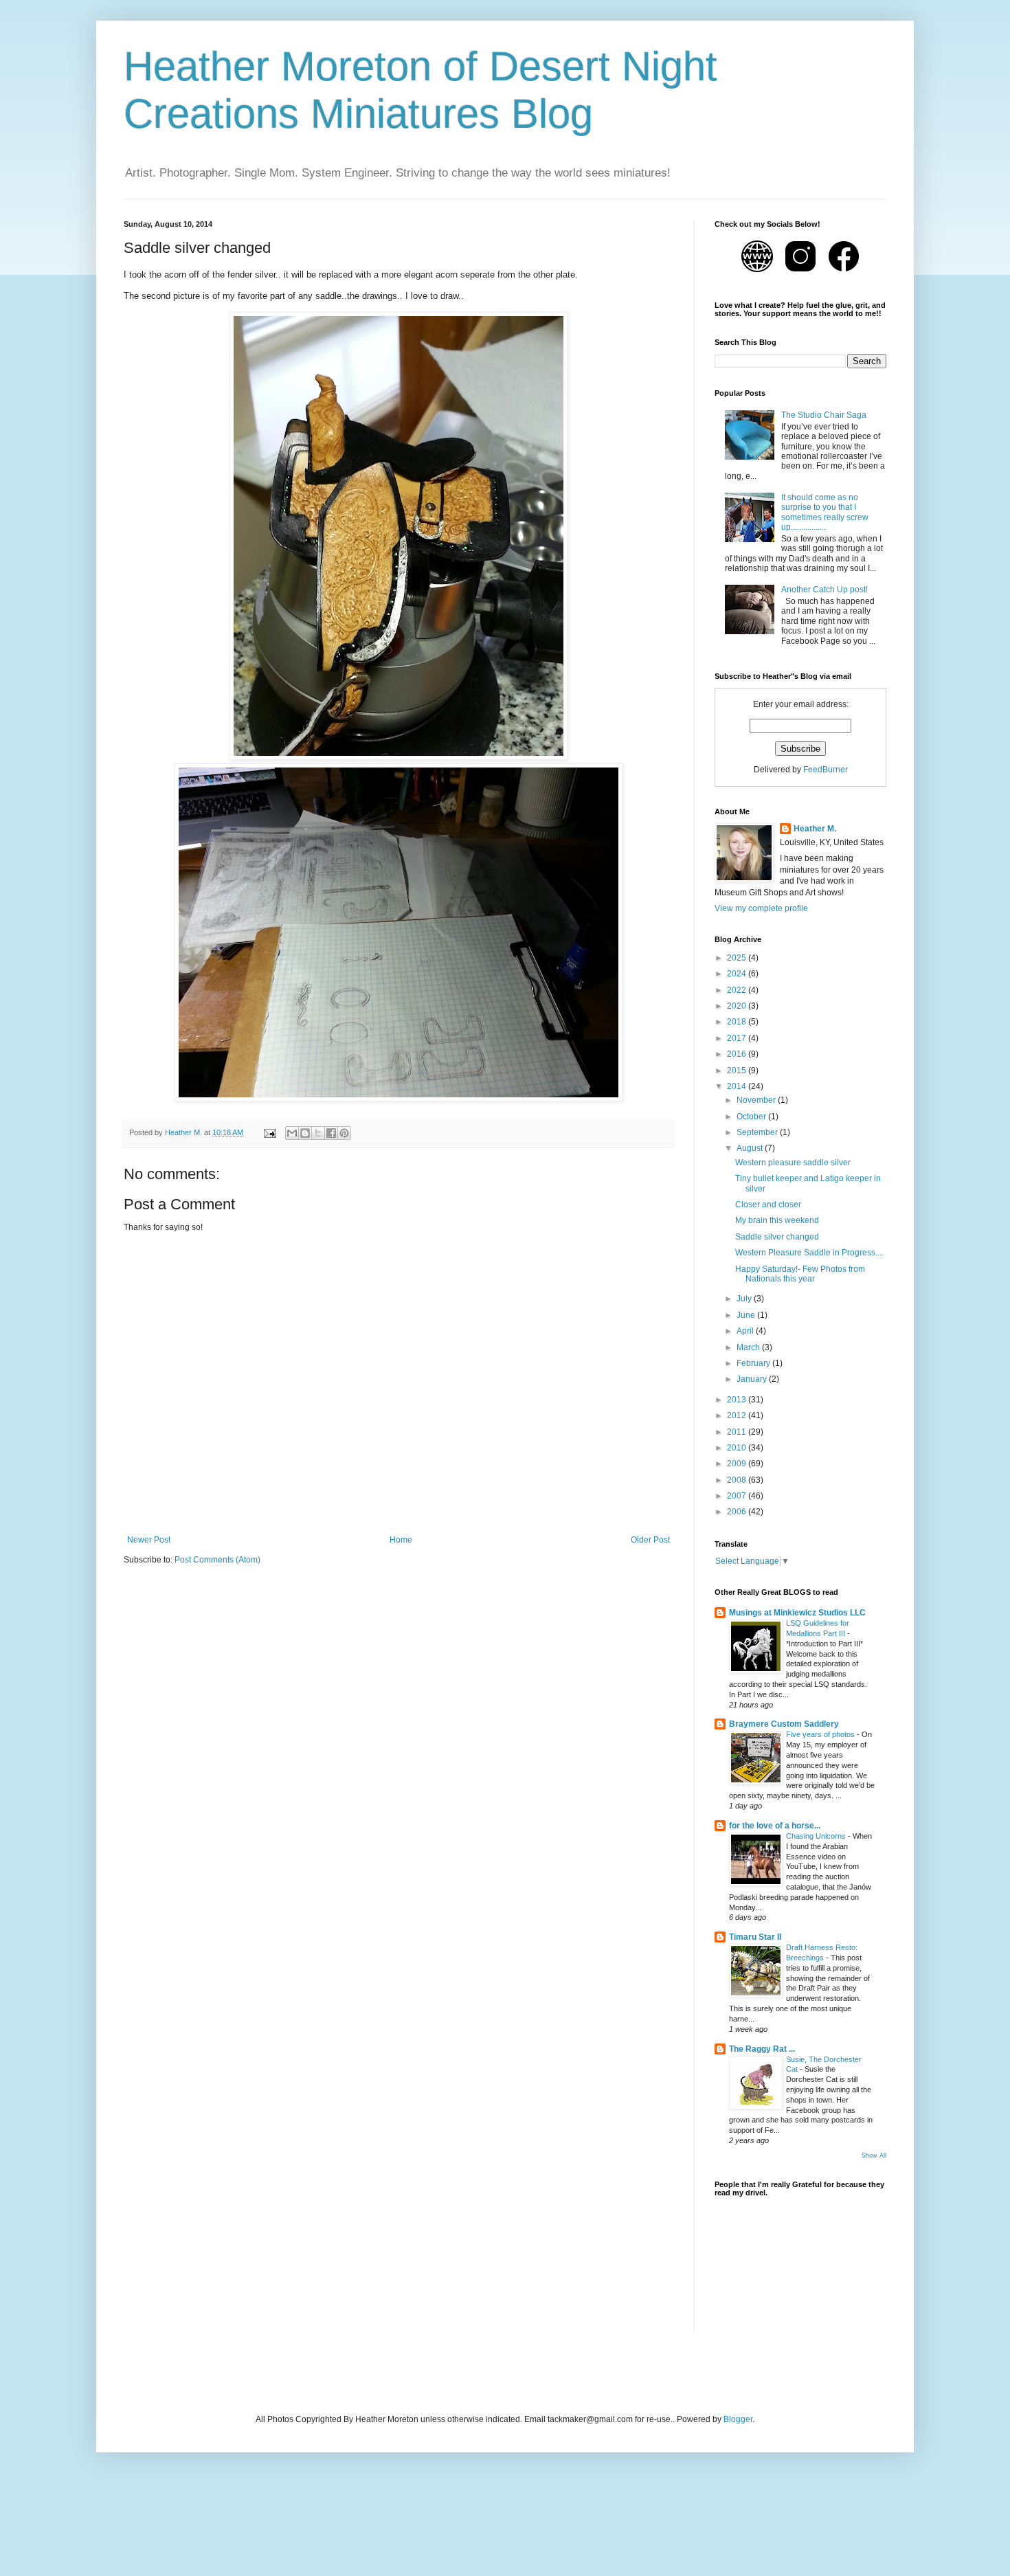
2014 (738, 1086)
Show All (874, 2155)
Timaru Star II (755, 1937)
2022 (738, 990)
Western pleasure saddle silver (793, 1163)
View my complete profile (761, 908)
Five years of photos (821, 1734)
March (749, 1347)
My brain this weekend (777, 1220)
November (757, 1100)
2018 (738, 1022)
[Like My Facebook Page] (844, 274)
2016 (738, 1054)
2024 (738, 974)
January (753, 1379)
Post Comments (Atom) (217, 1560)
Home (401, 1540)
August (751, 1148)
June (747, 1315)
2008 (738, 1480)
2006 (738, 1512)
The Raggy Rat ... (762, 2049)
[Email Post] (269, 1132)
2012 (738, 1415)
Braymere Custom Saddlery (784, 1724)
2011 (738, 1432)
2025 (738, 958)
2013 (738, 1400)
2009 (738, 1464)
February (754, 1363)
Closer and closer (768, 1205)
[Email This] (292, 1133)
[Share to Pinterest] (344, 1133)
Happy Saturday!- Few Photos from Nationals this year (800, 1274)
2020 (738, 1006)
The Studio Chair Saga (824, 415)
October (752, 1117)
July (745, 1299)
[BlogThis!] (305, 1133)
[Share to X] (318, 1133)
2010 (738, 1448)
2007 (738, 1496)
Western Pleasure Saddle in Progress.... (809, 1253)
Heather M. (815, 829)
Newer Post (149, 1540)
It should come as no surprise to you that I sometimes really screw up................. (825, 512)
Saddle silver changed (777, 1237)
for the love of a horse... (775, 1826)
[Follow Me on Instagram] (801, 274)
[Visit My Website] (758, 274)
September (758, 1132)
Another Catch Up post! (824, 590)
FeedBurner (826, 770)
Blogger (738, 2419)
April (746, 1331)
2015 (738, 1071)
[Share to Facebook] (331, 1133)
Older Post (650, 1540)
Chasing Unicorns (817, 1836)
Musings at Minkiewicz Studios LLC (797, 1613)
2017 (738, 1038)
